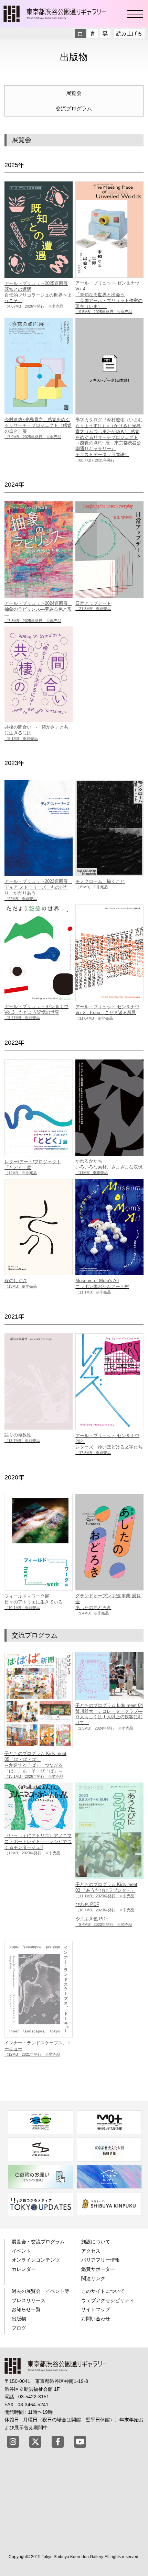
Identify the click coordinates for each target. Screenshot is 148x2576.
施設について (96, 2242)
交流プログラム (74, 108)
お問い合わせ (96, 2319)
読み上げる (129, 34)
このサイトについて (103, 2291)
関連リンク (93, 2278)
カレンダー (24, 2269)
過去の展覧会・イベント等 (41, 2291)
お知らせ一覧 (26, 2309)
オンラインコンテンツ (36, 2260)
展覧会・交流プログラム (38, 2242)
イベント (21, 2251)
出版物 (19, 2319)
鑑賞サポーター (98, 2269)
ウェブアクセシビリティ (108, 2300)
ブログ (19, 2328)
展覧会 (74, 93)
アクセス (91, 2251)
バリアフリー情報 (101, 2260)
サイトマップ (96, 2309)
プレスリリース (29, 2300)
